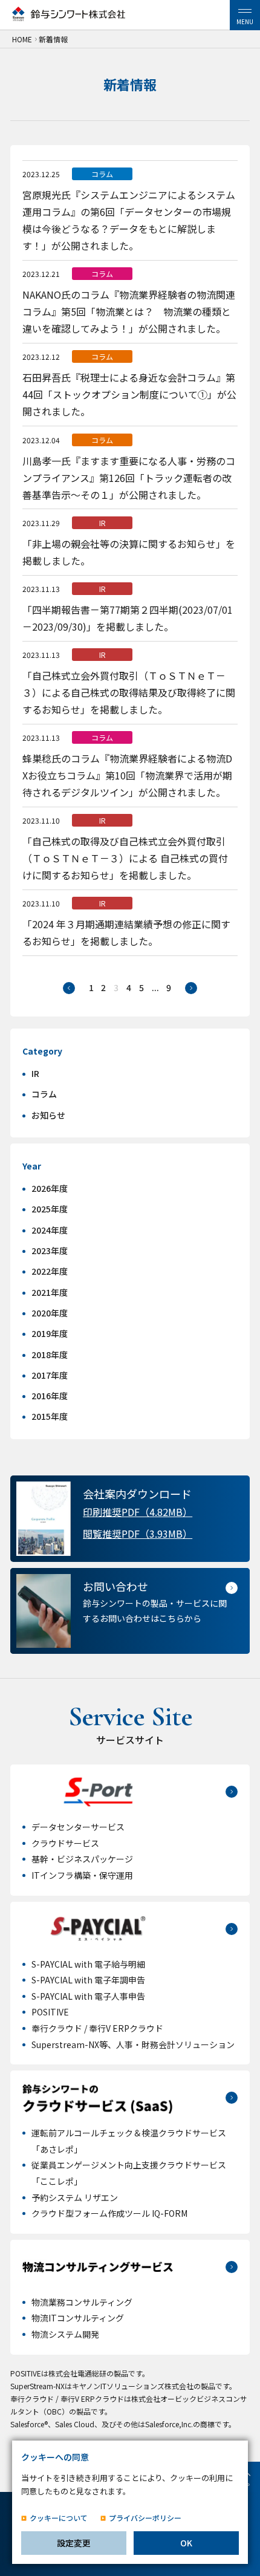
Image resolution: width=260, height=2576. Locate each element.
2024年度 (50, 1230)
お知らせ (48, 1115)
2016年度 (50, 1396)
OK (186, 2543)
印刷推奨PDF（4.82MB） (138, 1512)
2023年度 (50, 1251)
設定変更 (74, 2543)
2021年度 (50, 1292)
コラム (44, 1094)
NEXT (191, 988)
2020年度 (50, 1313)
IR (35, 1073)
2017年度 (50, 1375)
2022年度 (50, 1271)
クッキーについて (59, 2518)
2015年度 (50, 1416)
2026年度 (50, 1188)
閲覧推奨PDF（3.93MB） (138, 1534)
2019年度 (50, 1333)
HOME (22, 39)
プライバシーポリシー (145, 2518)
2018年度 (50, 1355)
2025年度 (50, 1209)
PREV (69, 988)
